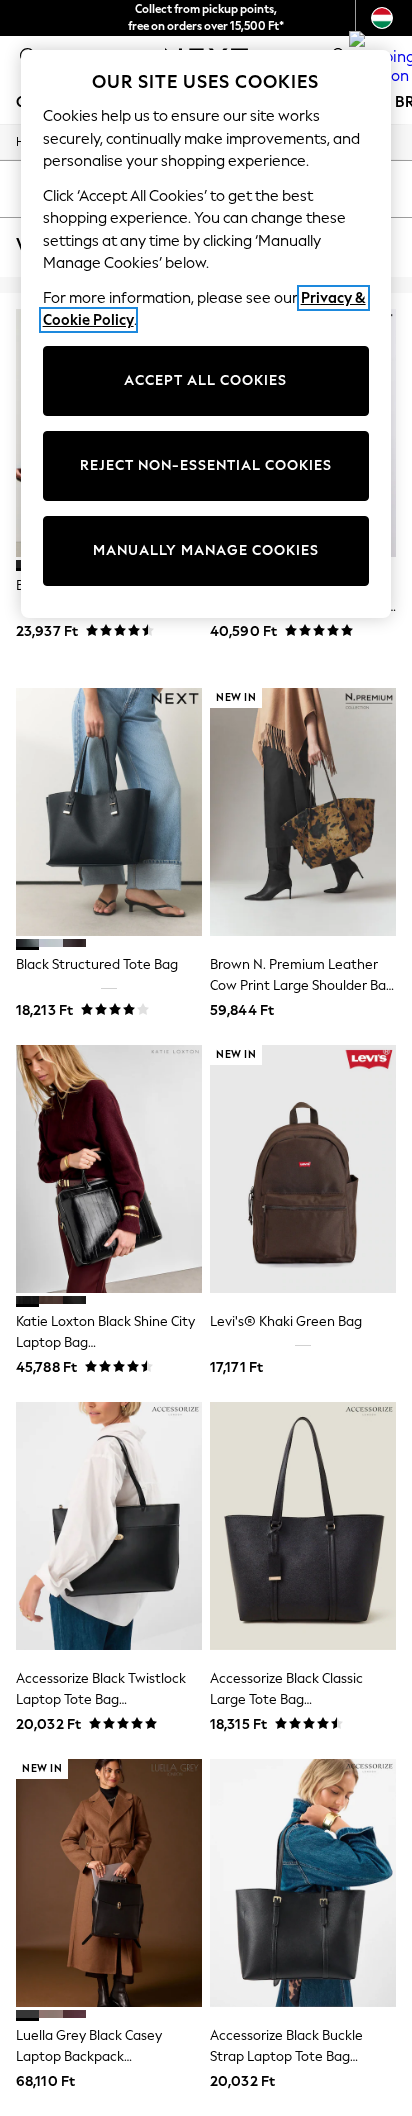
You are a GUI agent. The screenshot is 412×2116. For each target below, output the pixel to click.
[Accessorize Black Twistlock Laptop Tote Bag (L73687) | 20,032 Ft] (109, 1526)
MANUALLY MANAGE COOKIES (206, 550)
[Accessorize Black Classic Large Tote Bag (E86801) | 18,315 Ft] (303, 1526)
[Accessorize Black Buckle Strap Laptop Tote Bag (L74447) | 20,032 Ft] (303, 1883)
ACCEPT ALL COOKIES (205, 380)
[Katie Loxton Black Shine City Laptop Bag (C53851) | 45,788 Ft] (109, 1169)
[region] (206, 334)
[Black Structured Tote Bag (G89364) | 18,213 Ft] (109, 812)
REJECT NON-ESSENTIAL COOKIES (206, 465)
